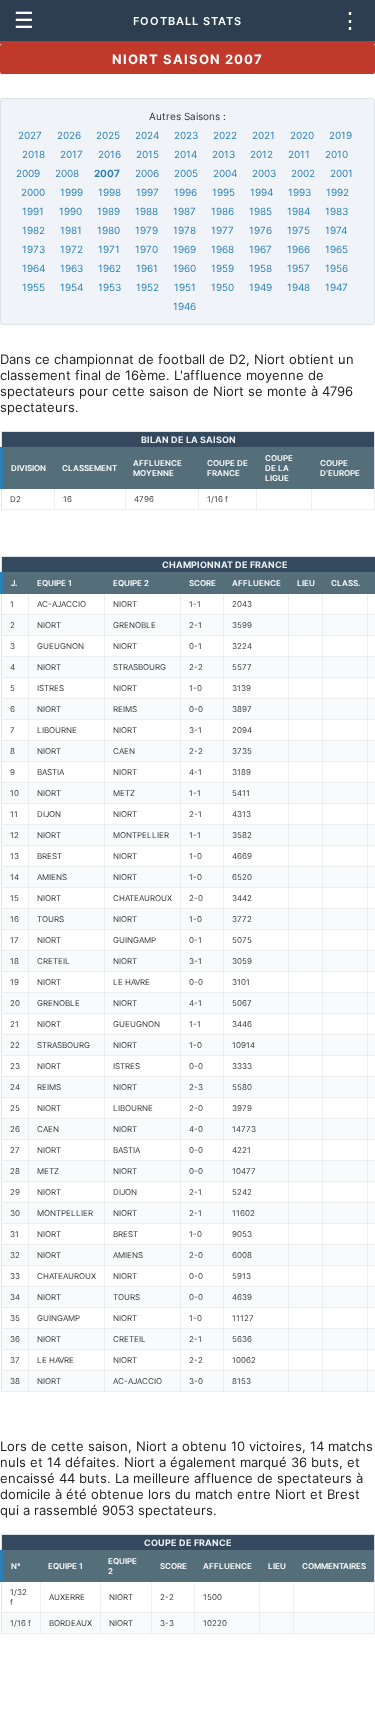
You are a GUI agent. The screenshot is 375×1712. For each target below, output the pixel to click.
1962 (109, 268)
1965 (336, 249)
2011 (299, 154)
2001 (341, 173)
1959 (222, 268)
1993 (299, 192)
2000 (33, 192)
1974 (336, 230)
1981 (71, 230)
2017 (71, 154)
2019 (340, 135)
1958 (260, 268)
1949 (260, 287)
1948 (298, 287)
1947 (336, 287)
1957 (298, 268)
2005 (186, 173)
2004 (225, 173)
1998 (109, 192)
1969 (184, 249)
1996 (185, 192)
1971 (109, 249)
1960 (184, 268)
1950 (222, 287)
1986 (222, 211)
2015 (147, 154)
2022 (225, 135)
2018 (33, 154)
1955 (33, 287)
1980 (108, 230)
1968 (222, 249)
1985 (260, 211)
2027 (30, 135)
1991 (33, 211)
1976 (260, 230)
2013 (223, 154)
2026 (69, 135)
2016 (109, 154)
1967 (260, 249)
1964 (33, 268)
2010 (336, 154)
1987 (184, 211)
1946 (184, 306)
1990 (70, 211)
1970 (146, 249)
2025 (108, 135)
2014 (185, 154)
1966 (298, 249)
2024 (147, 135)
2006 (147, 173)
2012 (261, 154)
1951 (185, 287)
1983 (336, 211)
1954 (71, 287)
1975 (298, 230)
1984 (298, 211)
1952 (147, 287)
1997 (147, 192)
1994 (261, 192)
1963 (71, 268)
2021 (263, 135)
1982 (33, 230)
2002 (303, 173)
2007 (107, 173)
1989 (108, 211)
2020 (302, 135)
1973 (33, 249)
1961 (147, 268)
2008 (67, 173)
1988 (146, 211)
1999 (71, 192)
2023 (186, 135)
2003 (264, 173)
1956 (336, 268)
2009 (28, 173)
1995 (223, 192)
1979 (146, 230)
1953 (109, 287)
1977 (222, 230)
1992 (337, 192)
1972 (71, 249)
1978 (184, 230)
